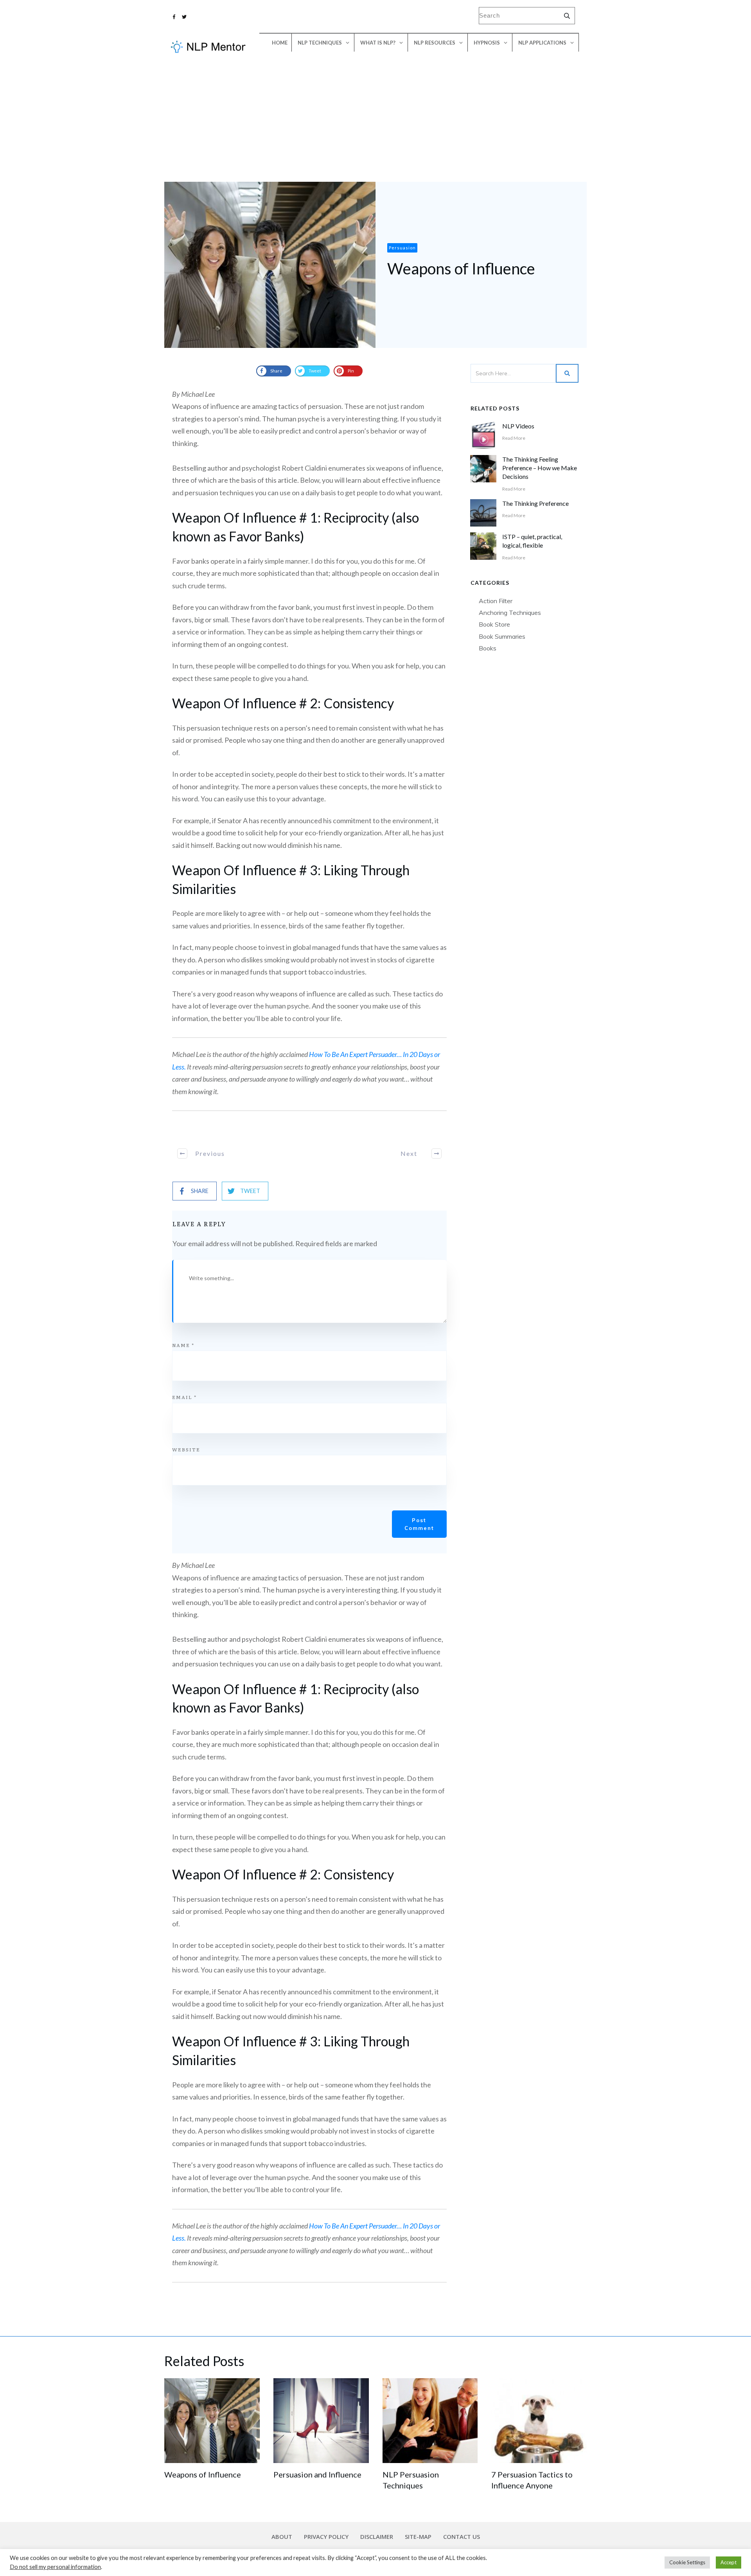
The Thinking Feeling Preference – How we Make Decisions (540, 468)
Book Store (494, 624)
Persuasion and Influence (317, 2474)
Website (186, 1449)
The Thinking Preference (535, 503)
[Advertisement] (375, 123)
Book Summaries (502, 636)
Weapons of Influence (203, 2474)
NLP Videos (518, 426)
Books (488, 648)
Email (184, 1397)
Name (183, 1345)
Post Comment (419, 1524)
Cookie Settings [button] (687, 2562)
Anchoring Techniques (510, 613)
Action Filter (496, 601)
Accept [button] (729, 2562)
